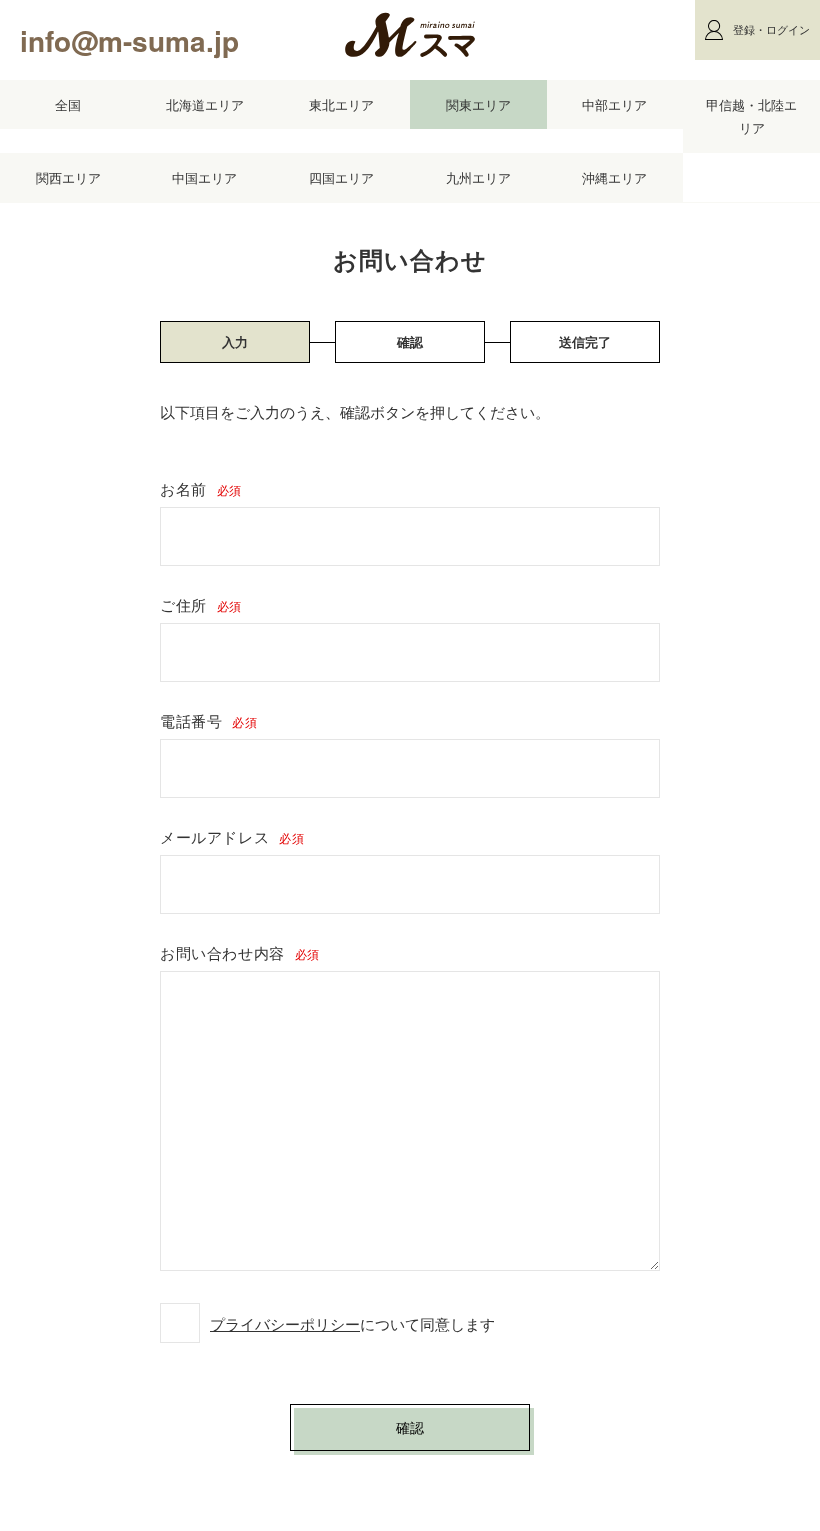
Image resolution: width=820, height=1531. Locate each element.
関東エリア (478, 104)
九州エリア (478, 177)
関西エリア (68, 177)
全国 (68, 104)
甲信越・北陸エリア (751, 116)
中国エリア (204, 177)
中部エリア (614, 104)
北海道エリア (205, 104)
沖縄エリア (614, 177)
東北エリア (341, 104)
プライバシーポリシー (285, 1323)
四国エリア (341, 177)
